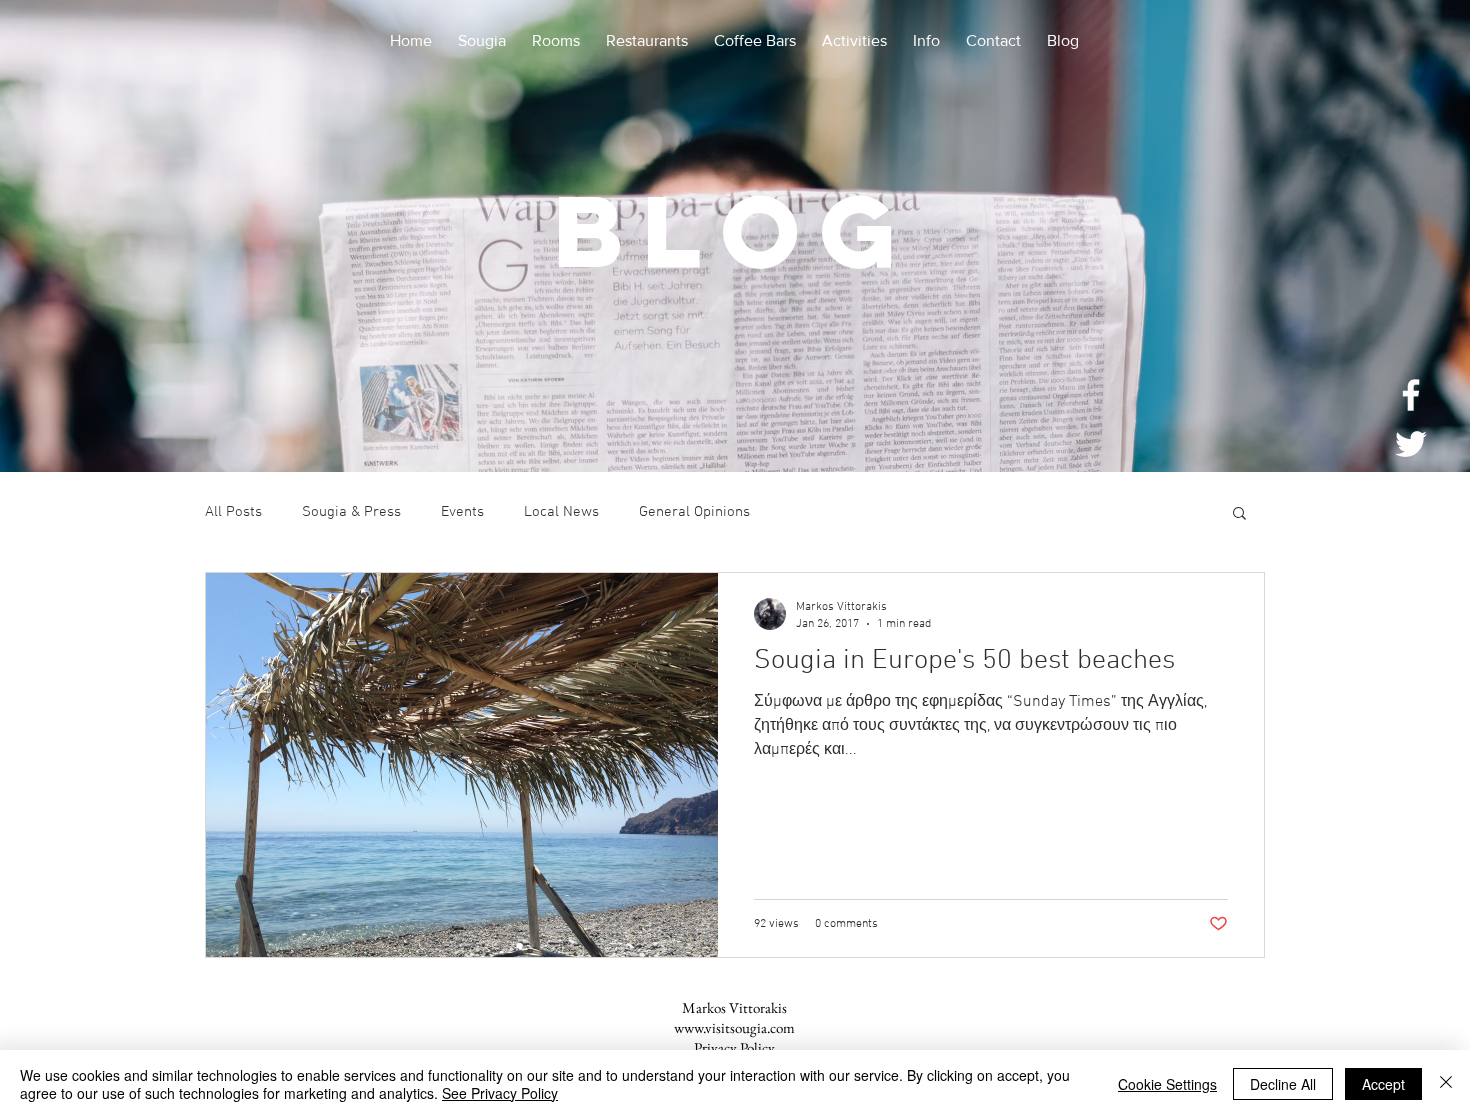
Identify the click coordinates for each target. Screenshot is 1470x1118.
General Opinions (694, 512)
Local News (561, 512)
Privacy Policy (734, 1047)
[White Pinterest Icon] (1411, 542)
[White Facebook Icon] (1411, 395)
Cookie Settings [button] (1167, 1084)
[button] (1239, 514)
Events (462, 512)
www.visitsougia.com (734, 1027)
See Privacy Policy (500, 1093)
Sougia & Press (351, 512)
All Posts (233, 512)
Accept (1383, 1084)
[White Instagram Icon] (1411, 493)
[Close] (1446, 1084)
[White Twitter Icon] (1411, 444)
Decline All (1283, 1084)
